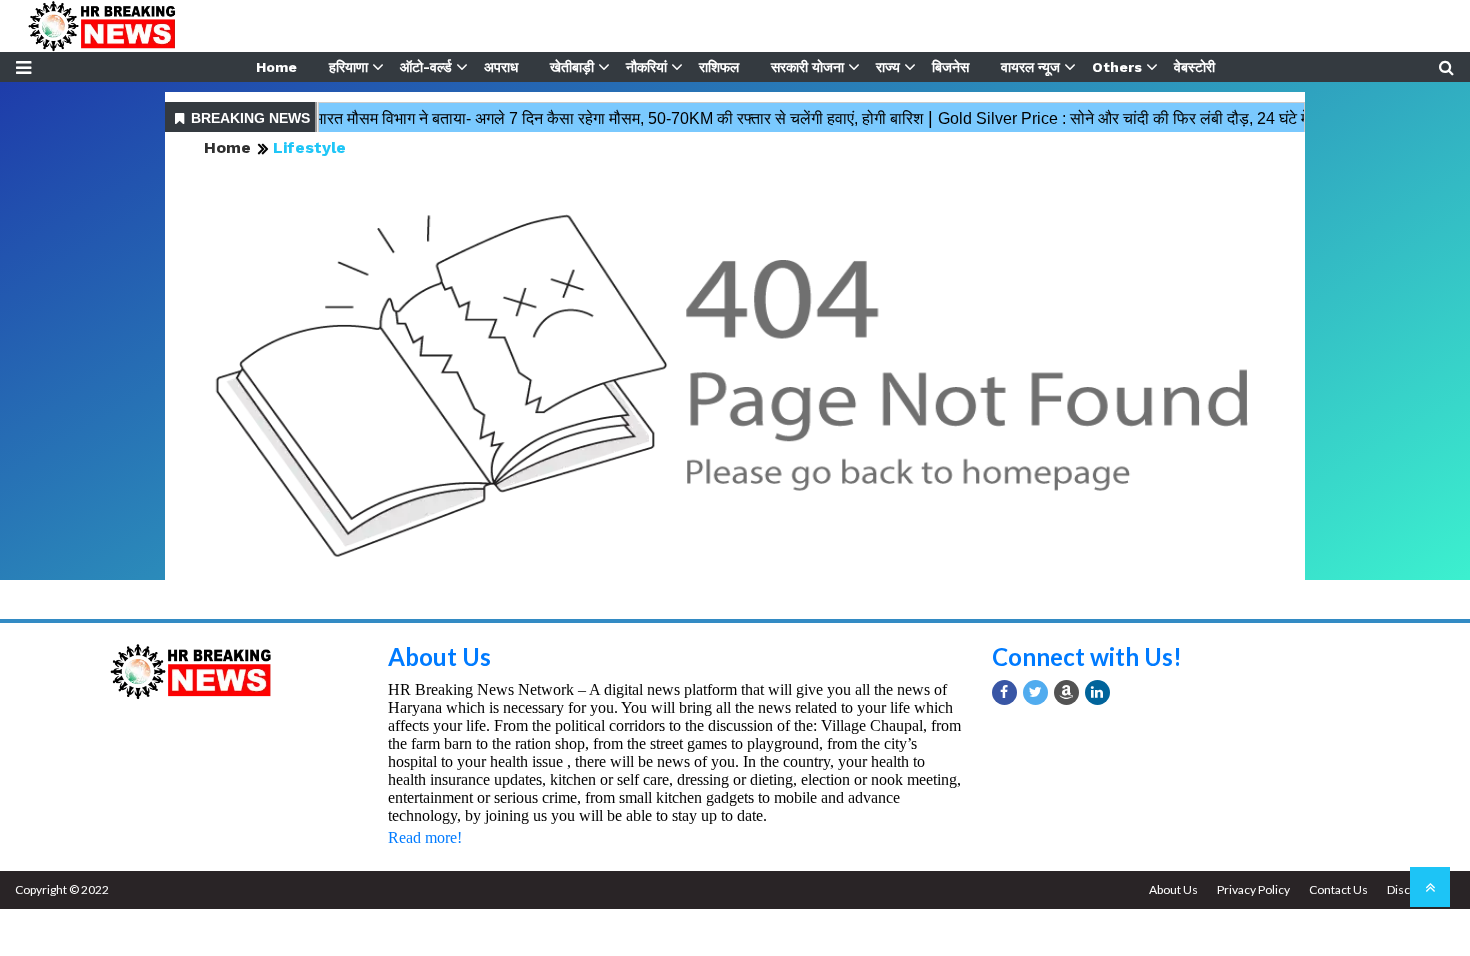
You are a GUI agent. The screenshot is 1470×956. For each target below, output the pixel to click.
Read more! (425, 837)
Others (1117, 67)
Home (276, 67)
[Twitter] (1035, 692)
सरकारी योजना (807, 67)
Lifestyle (309, 147)
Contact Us (1338, 889)
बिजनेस (950, 67)
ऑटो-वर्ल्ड (426, 67)
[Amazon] (1066, 692)
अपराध (501, 67)
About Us (439, 656)
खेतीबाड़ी (572, 67)
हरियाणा (348, 67)
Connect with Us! (1087, 656)
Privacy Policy (1253, 889)
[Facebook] (1004, 692)
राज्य (888, 67)
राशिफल (719, 67)
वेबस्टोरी (1194, 67)
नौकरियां (646, 67)
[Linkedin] (1097, 692)
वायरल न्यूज (1030, 67)
